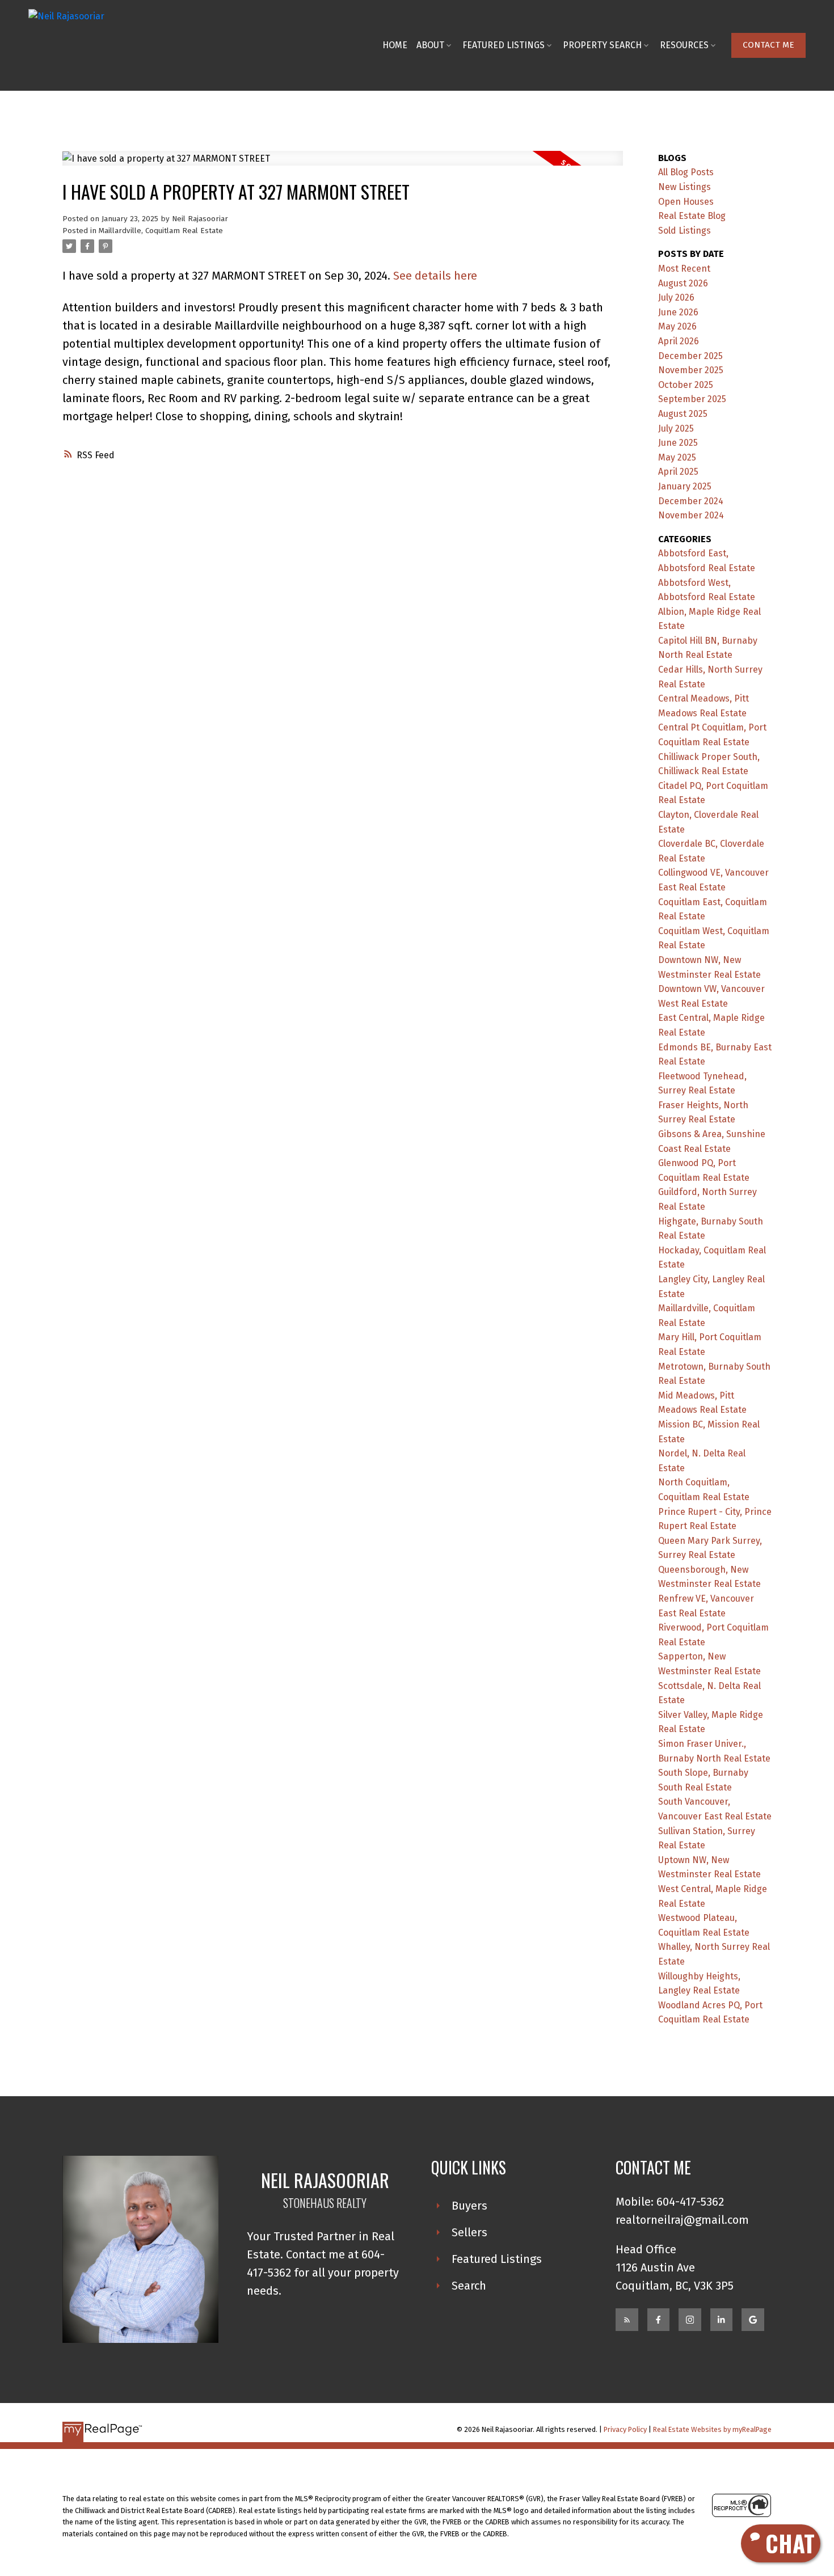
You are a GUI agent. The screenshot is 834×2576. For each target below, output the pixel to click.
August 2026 (683, 283)
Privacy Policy (625, 2429)
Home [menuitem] (395, 45)
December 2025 (690, 356)
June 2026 (678, 312)
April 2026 (679, 341)
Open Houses (686, 202)
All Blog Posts (686, 172)
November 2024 (691, 515)
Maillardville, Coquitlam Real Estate (161, 231)
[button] (768, 45)
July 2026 (676, 297)
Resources (684, 45)
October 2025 (686, 385)
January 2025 (685, 486)
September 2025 (692, 399)
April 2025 (678, 472)
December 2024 (691, 501)
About (430, 45)
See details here (435, 276)
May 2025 (677, 457)
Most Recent (684, 269)
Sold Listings (685, 231)
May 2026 (677, 326)
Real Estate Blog (692, 216)
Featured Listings (504, 45)
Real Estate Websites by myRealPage (712, 2429)
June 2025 (678, 443)
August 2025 (683, 414)
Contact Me (768, 45)
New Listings (685, 187)
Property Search (602, 45)
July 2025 (676, 428)
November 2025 (691, 370)
